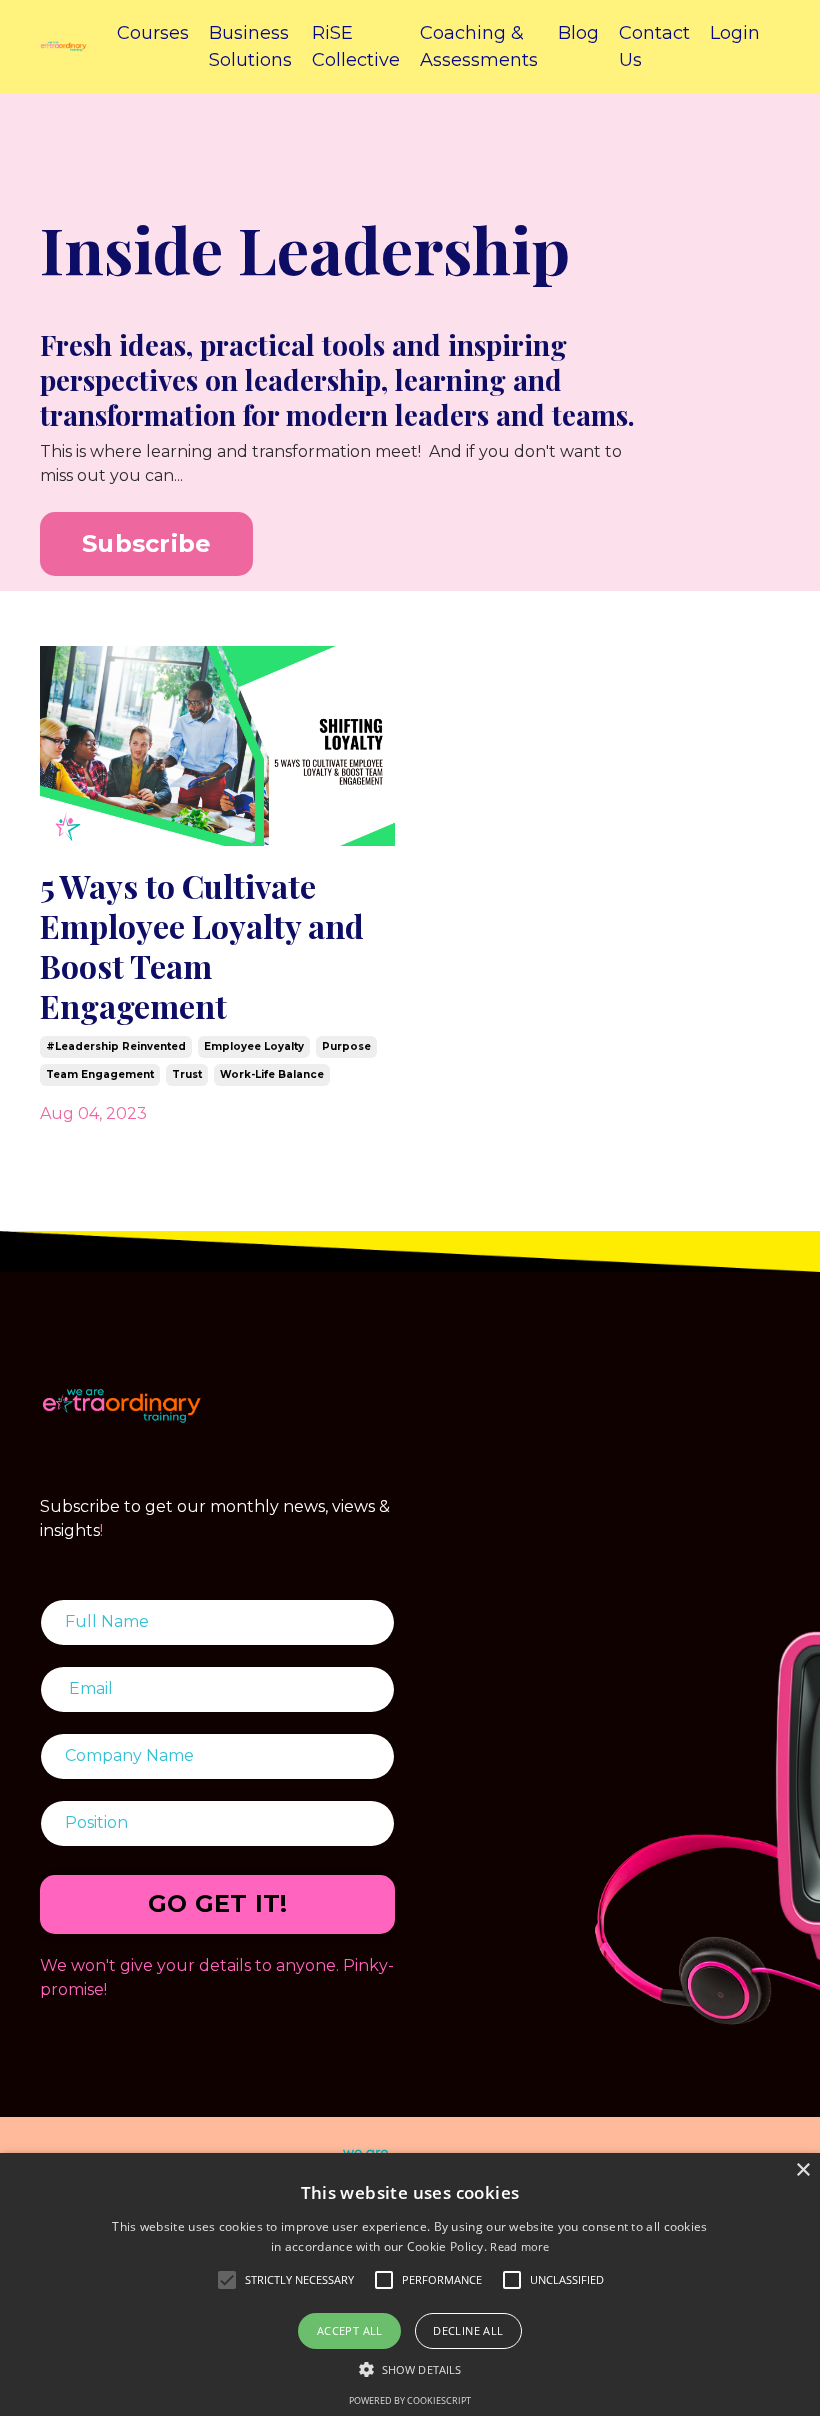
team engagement (100, 1074)
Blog (578, 33)
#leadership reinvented (116, 1046)
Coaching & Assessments (479, 46)
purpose (346, 1046)
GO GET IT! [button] (218, 1903)
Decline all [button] (468, 2330)
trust (187, 1074)
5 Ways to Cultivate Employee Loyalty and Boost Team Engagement (202, 946)
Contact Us (654, 46)
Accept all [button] (350, 2330)
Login (735, 33)
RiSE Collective (356, 46)
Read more (519, 2246)
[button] (410, 2369)
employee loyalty (254, 1046)
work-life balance (272, 1074)
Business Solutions (250, 46)
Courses (153, 33)
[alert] (410, 2284)
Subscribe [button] (146, 543)
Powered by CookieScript (410, 2400)
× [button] (802, 2170)
